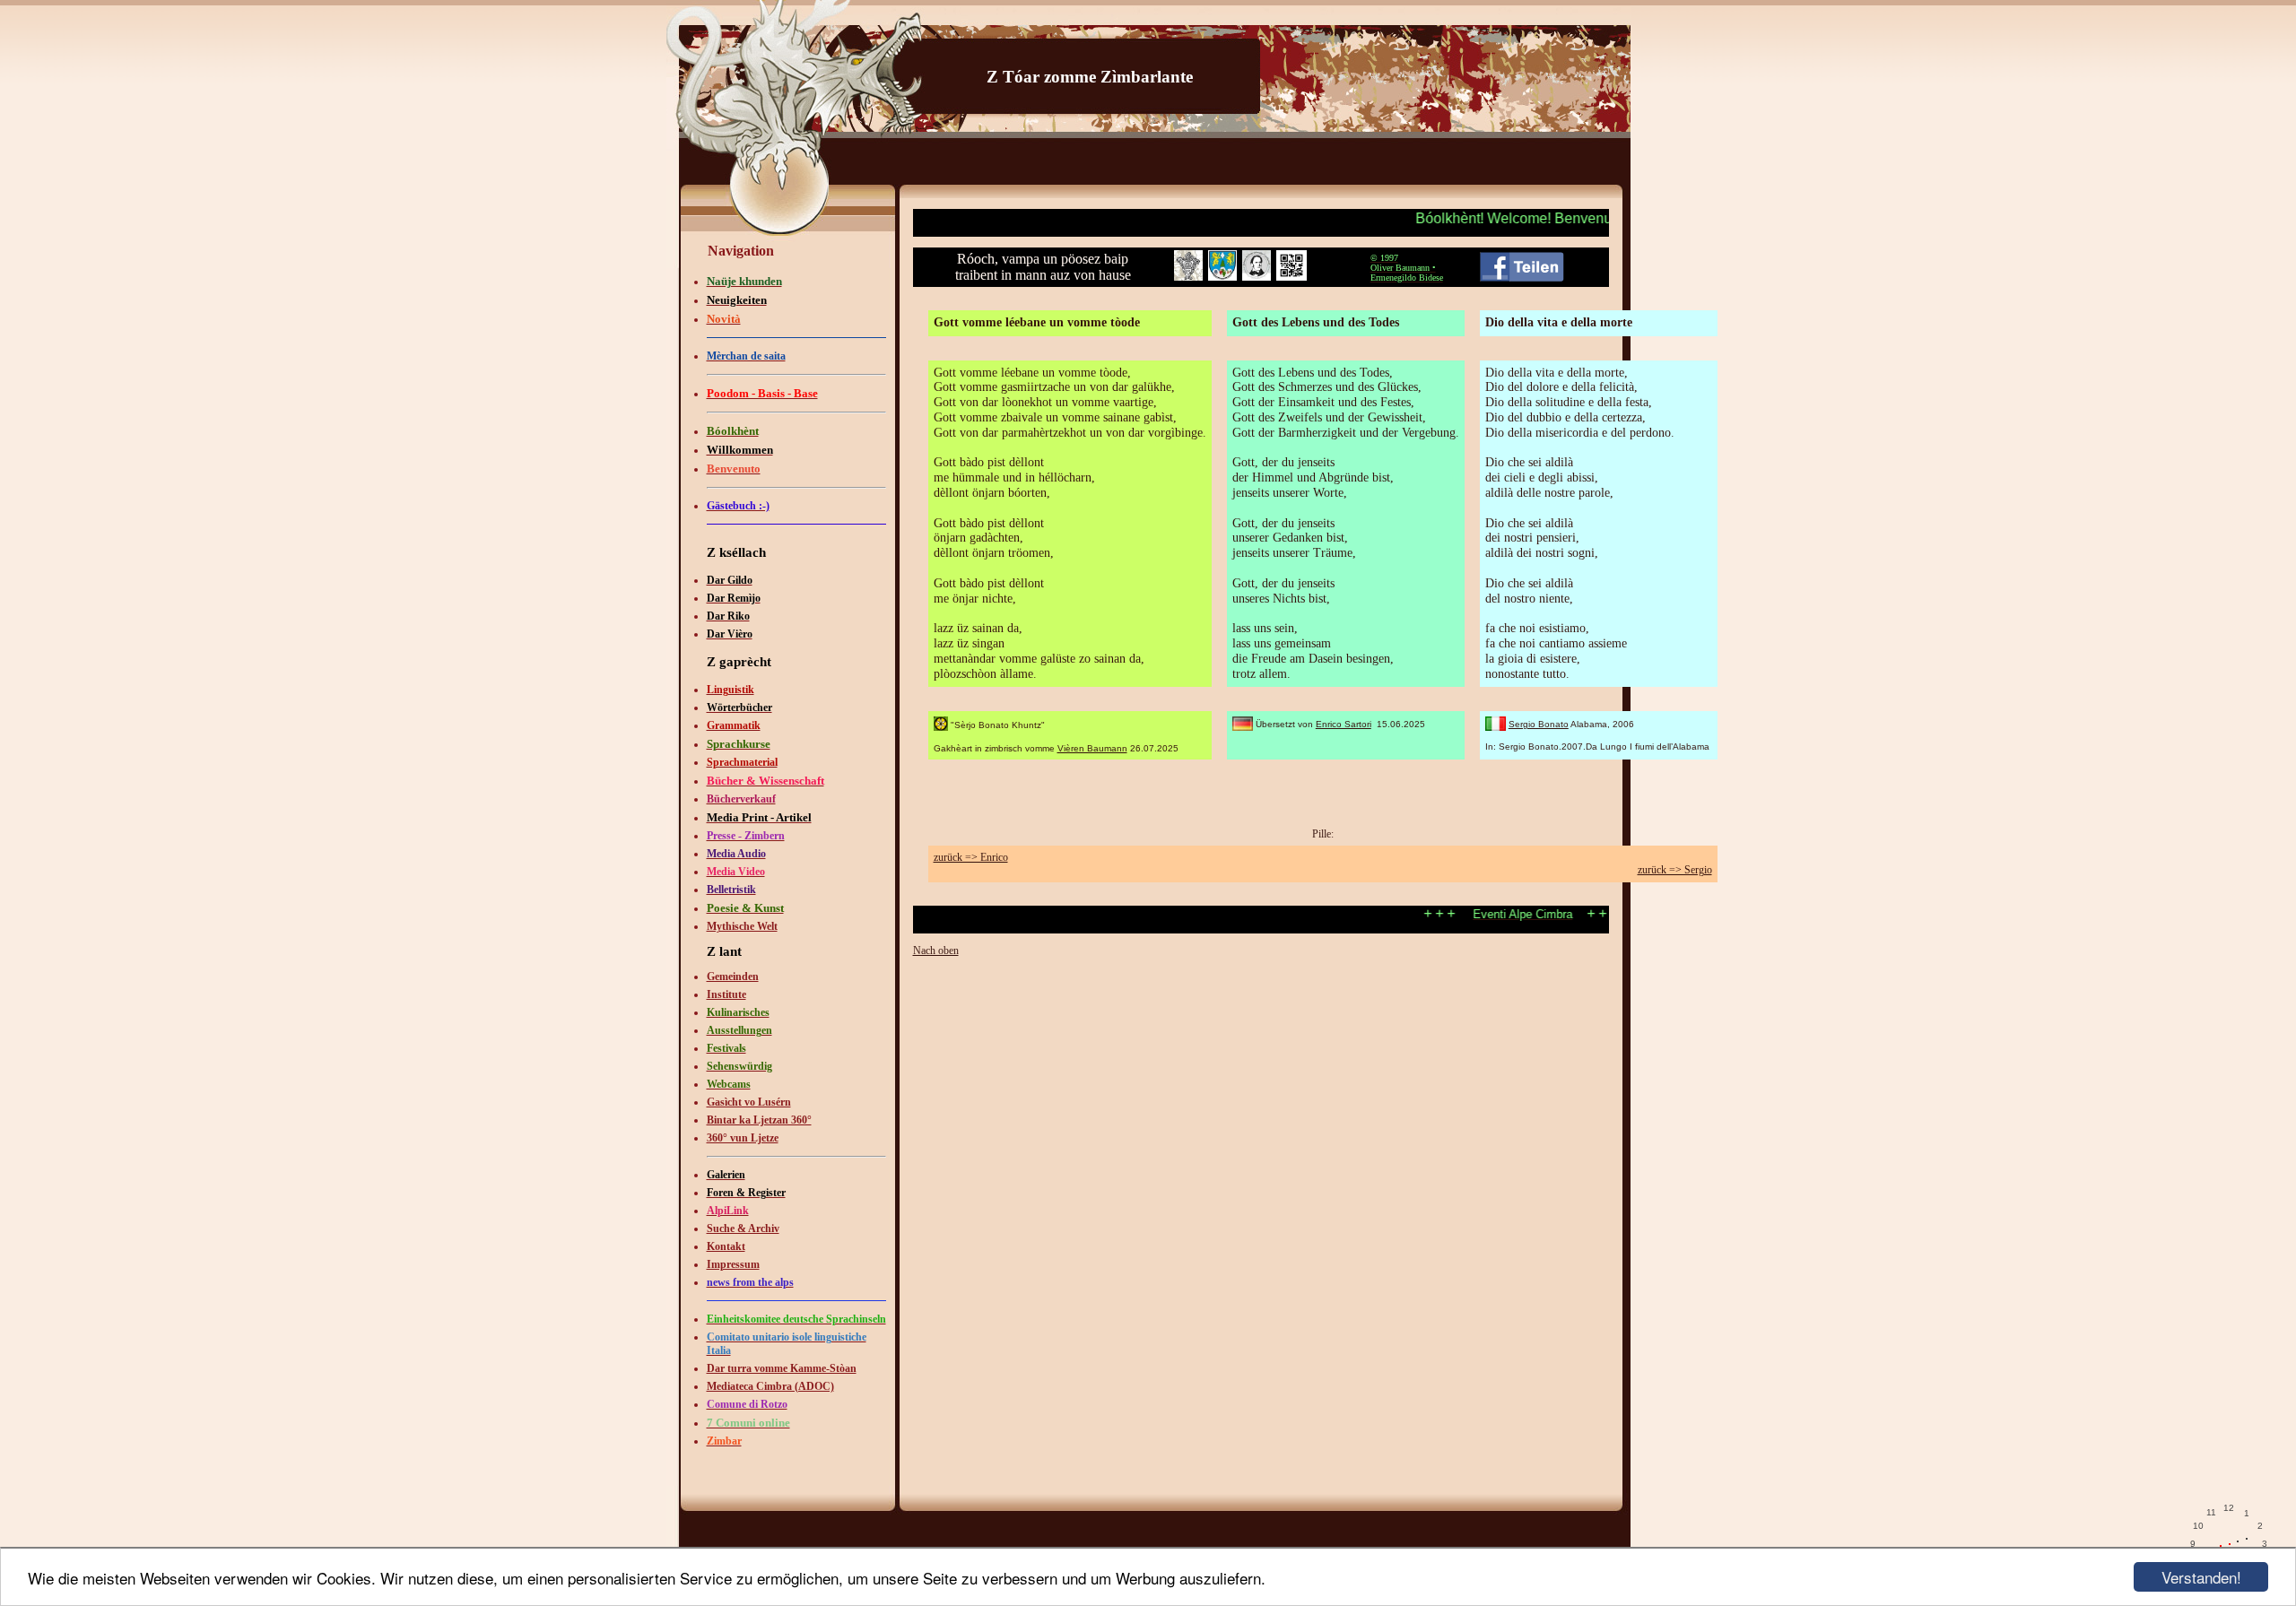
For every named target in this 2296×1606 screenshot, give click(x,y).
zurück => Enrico (971, 857)
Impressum (733, 1264)
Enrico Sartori (1344, 724)
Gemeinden (733, 977)
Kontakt (726, 1246)
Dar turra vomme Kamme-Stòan (782, 1368)
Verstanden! (2201, 1577)
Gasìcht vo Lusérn (749, 1102)
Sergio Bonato (1539, 724)
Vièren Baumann (1092, 748)
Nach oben (936, 951)
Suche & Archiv (743, 1228)
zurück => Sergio (1675, 870)
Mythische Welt (742, 926)
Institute (726, 994)
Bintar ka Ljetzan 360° (759, 1120)
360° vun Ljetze (743, 1138)
